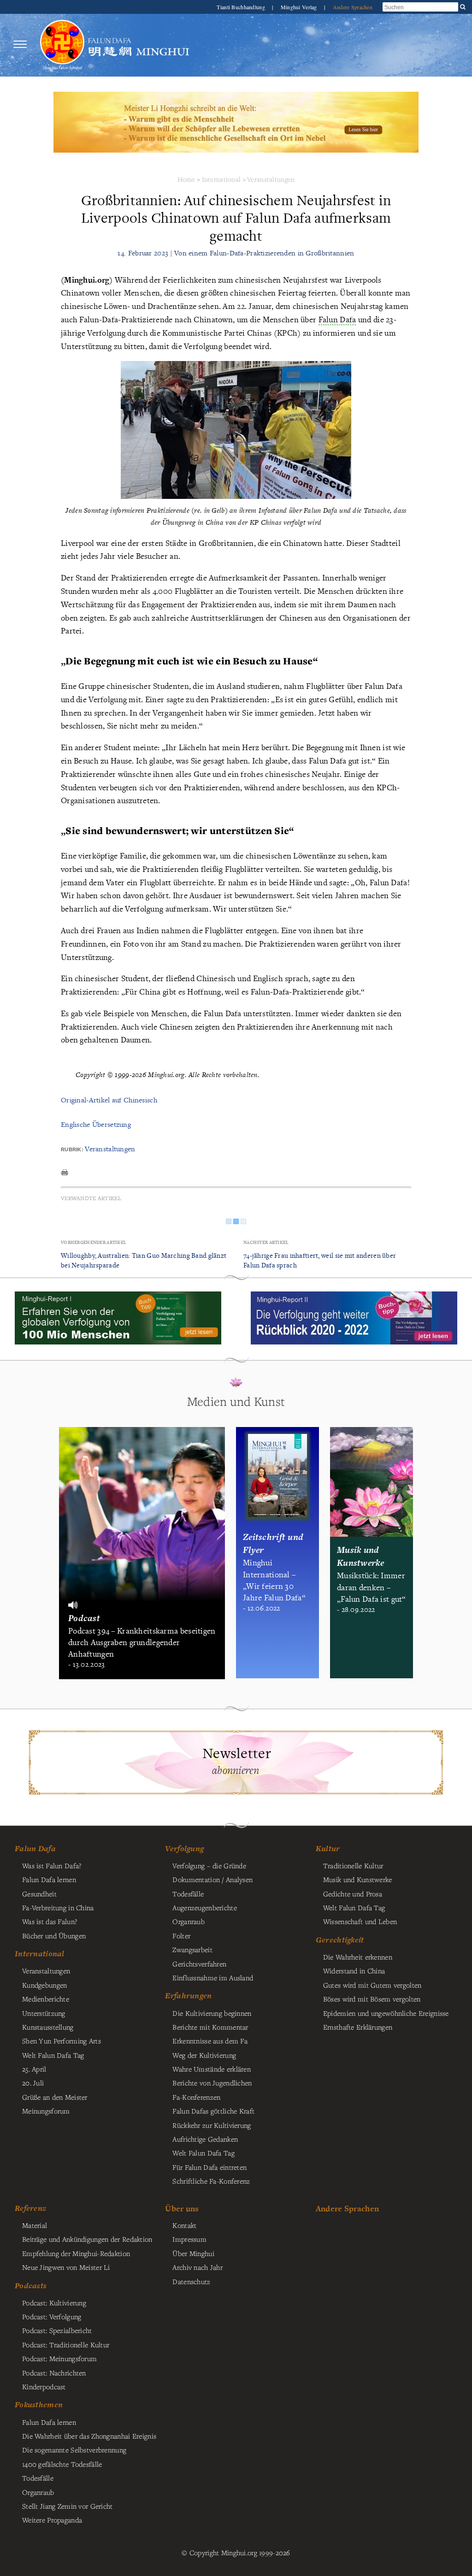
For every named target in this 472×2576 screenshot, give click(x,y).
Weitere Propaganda (52, 2520)
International (221, 179)
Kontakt (184, 2225)
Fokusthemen (39, 2404)
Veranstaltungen (271, 179)
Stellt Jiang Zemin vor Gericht (68, 2506)
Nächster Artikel (266, 1242)
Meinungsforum (46, 2111)
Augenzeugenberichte (204, 1907)
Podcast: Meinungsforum (59, 2358)
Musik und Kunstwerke (358, 1879)
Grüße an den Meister (55, 2097)
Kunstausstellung (48, 2027)
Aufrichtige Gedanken (205, 2139)
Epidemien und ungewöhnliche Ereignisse (386, 2013)
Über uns (182, 2208)
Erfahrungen (188, 1996)
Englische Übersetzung (96, 1124)
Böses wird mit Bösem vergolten (372, 1999)
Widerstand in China (354, 1971)
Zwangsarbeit (192, 1949)
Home (186, 179)
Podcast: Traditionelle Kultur (66, 2345)
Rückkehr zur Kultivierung (212, 2125)
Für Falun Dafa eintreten (209, 2167)
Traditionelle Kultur (353, 1865)
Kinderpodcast (44, 2387)
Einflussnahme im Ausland (213, 1978)
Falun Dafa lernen (49, 1879)
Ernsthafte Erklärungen (358, 2027)
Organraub (189, 1921)
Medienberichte (46, 1999)
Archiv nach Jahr (198, 2267)
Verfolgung (184, 1848)
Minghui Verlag (300, 7)
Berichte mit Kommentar (210, 2027)
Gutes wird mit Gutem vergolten (372, 1985)
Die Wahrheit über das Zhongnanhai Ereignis (89, 2436)
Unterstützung (44, 2013)
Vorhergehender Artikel (94, 1242)
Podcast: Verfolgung (52, 2316)
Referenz (30, 2208)
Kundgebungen (44, 1985)
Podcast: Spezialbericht (57, 2330)
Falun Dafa (35, 1848)
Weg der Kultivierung (204, 2055)
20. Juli (33, 2083)
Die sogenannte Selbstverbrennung (74, 2450)
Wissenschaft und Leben (360, 1921)
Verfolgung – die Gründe (209, 1865)
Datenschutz (191, 2281)
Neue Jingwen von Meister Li (66, 2267)
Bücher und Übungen (54, 1936)
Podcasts (31, 2286)
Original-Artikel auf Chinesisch (109, 1100)
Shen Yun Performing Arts (62, 2041)
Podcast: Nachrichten (54, 2373)
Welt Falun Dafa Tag (203, 2153)
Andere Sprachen (353, 7)
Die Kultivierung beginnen (212, 2013)
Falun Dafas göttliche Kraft (213, 2111)
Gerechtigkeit (340, 1940)
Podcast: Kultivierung (54, 2303)
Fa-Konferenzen (196, 2097)
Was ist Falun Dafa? (52, 1865)
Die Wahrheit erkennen (358, 1957)
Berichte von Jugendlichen (212, 2083)
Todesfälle (188, 1894)
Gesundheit (39, 1894)
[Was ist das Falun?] (62, 44)
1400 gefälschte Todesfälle (62, 2464)
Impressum (189, 2239)
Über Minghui (193, 2253)
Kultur (328, 1848)
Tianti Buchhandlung (242, 7)
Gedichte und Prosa (353, 1894)
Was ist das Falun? (50, 1921)
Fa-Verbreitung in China (58, 1907)
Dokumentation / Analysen (212, 1879)
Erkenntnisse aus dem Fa (210, 2041)
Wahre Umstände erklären (212, 2069)
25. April (34, 2069)
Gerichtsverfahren (199, 1964)
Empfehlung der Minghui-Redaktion (76, 2253)
